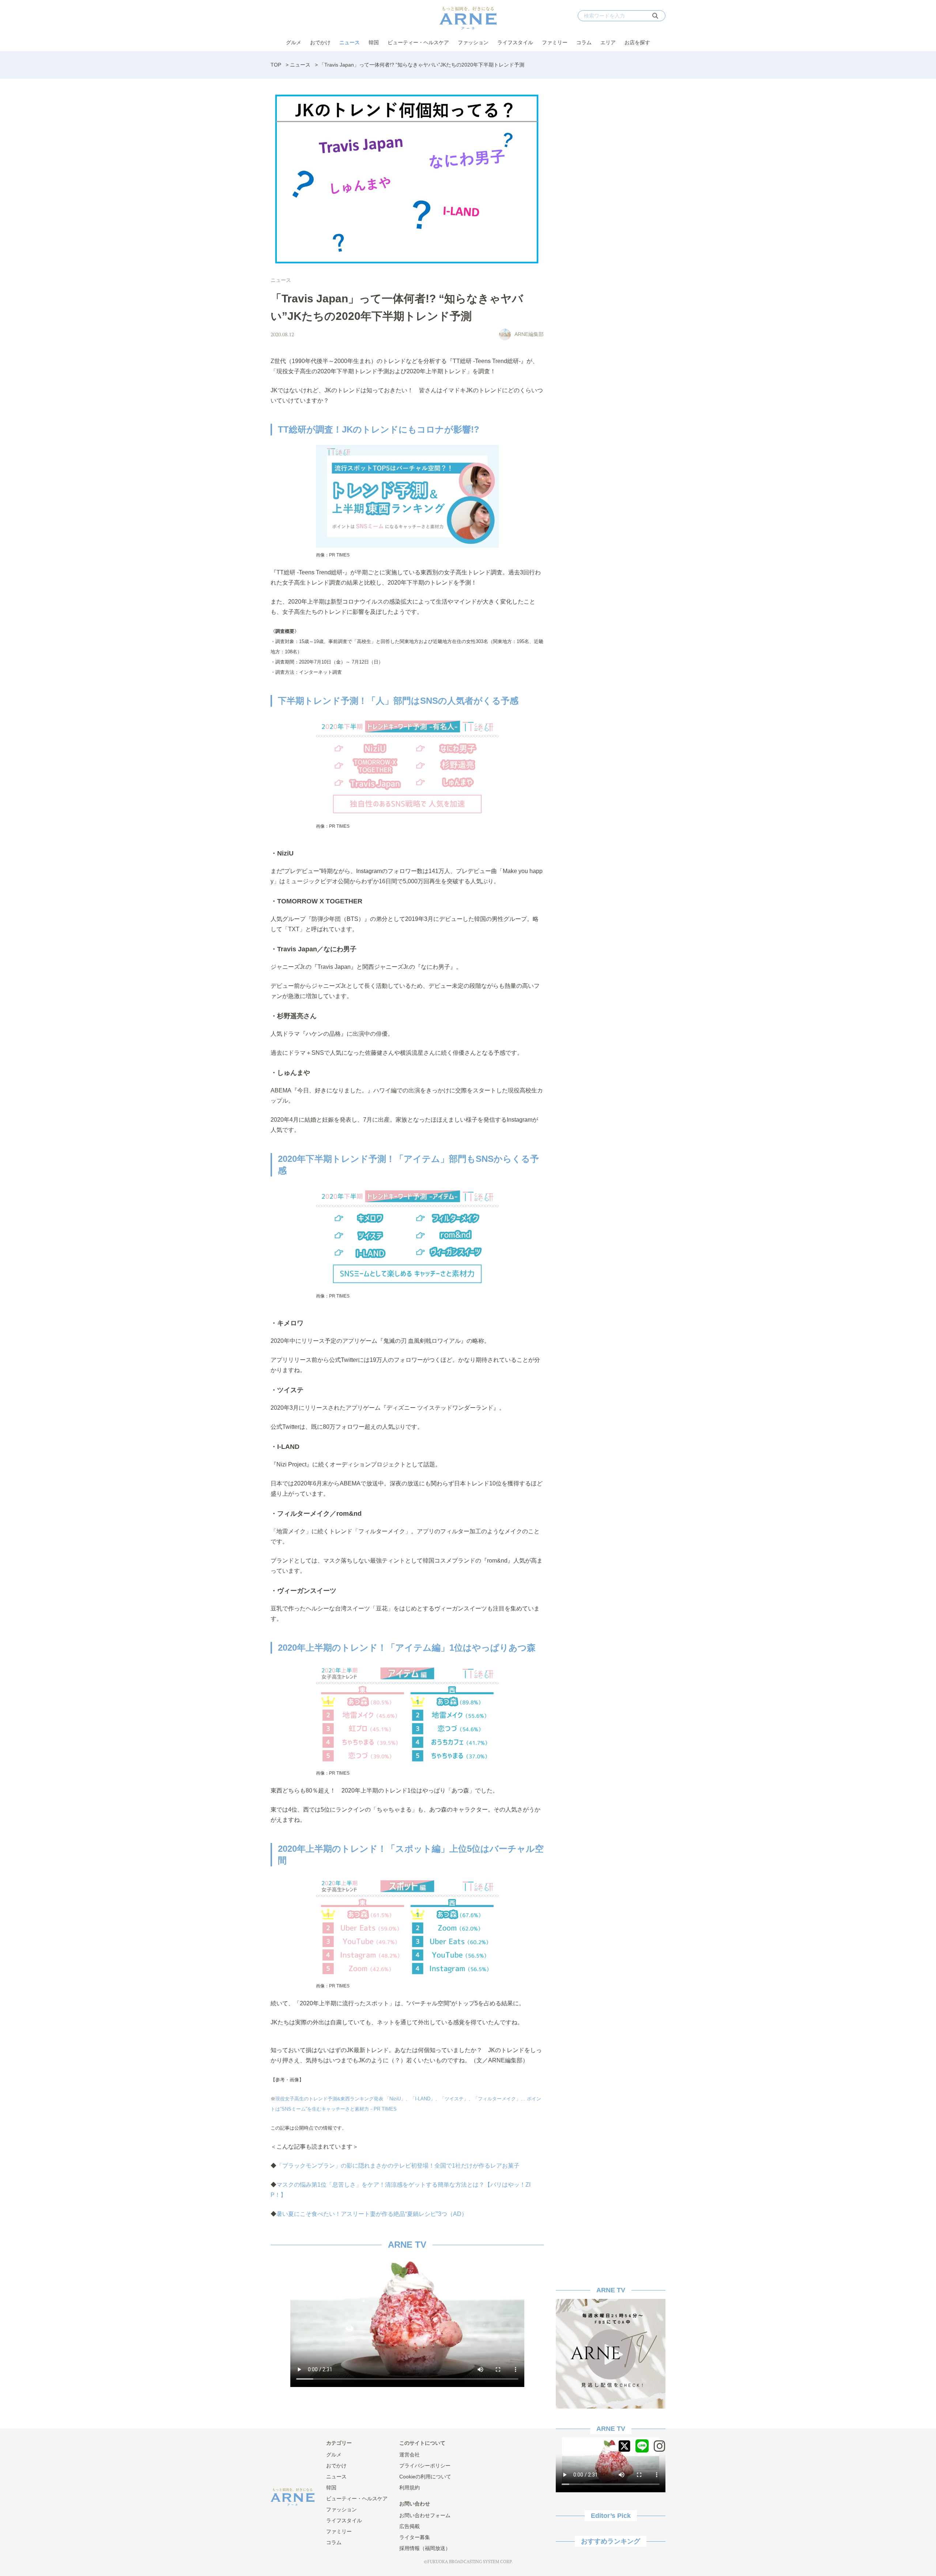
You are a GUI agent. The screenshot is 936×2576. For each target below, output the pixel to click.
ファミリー (555, 42)
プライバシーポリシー (425, 2466)
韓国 (374, 42)
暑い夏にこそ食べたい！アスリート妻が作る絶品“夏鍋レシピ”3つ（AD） (372, 2214)
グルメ (294, 42)
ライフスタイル (515, 42)
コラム (584, 42)
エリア (608, 42)
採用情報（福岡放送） (425, 2548)
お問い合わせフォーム (425, 2515)
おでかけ (320, 42)
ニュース (350, 42)
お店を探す (637, 42)
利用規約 (409, 2488)
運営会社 (409, 2455)
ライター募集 (415, 2537)
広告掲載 (409, 2526)
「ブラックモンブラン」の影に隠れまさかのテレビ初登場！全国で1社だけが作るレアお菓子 (398, 2166)
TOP (276, 65)
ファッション (473, 42)
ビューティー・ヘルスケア (418, 42)
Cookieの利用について (425, 2477)
